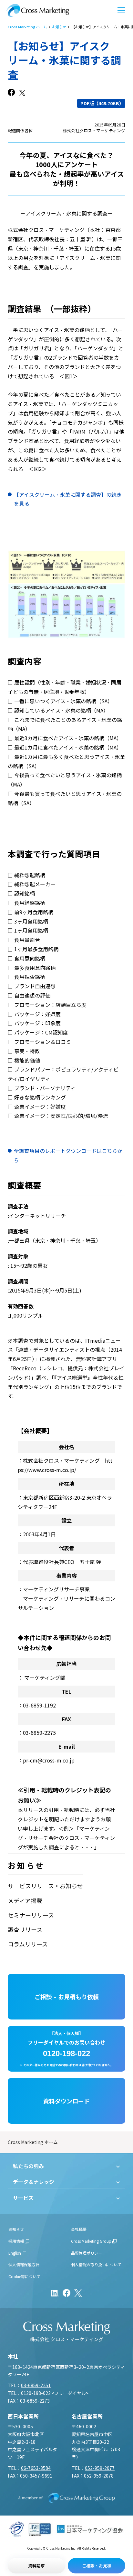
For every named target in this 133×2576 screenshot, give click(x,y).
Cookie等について (24, 2276)
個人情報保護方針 (24, 2264)
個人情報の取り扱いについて (96, 2264)
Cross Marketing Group (91, 2241)
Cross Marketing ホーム (27, 27)
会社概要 (79, 2229)
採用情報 (16, 2241)
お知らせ (59, 27)
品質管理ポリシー (87, 2253)
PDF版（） (102, 103)
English (15, 2253)
